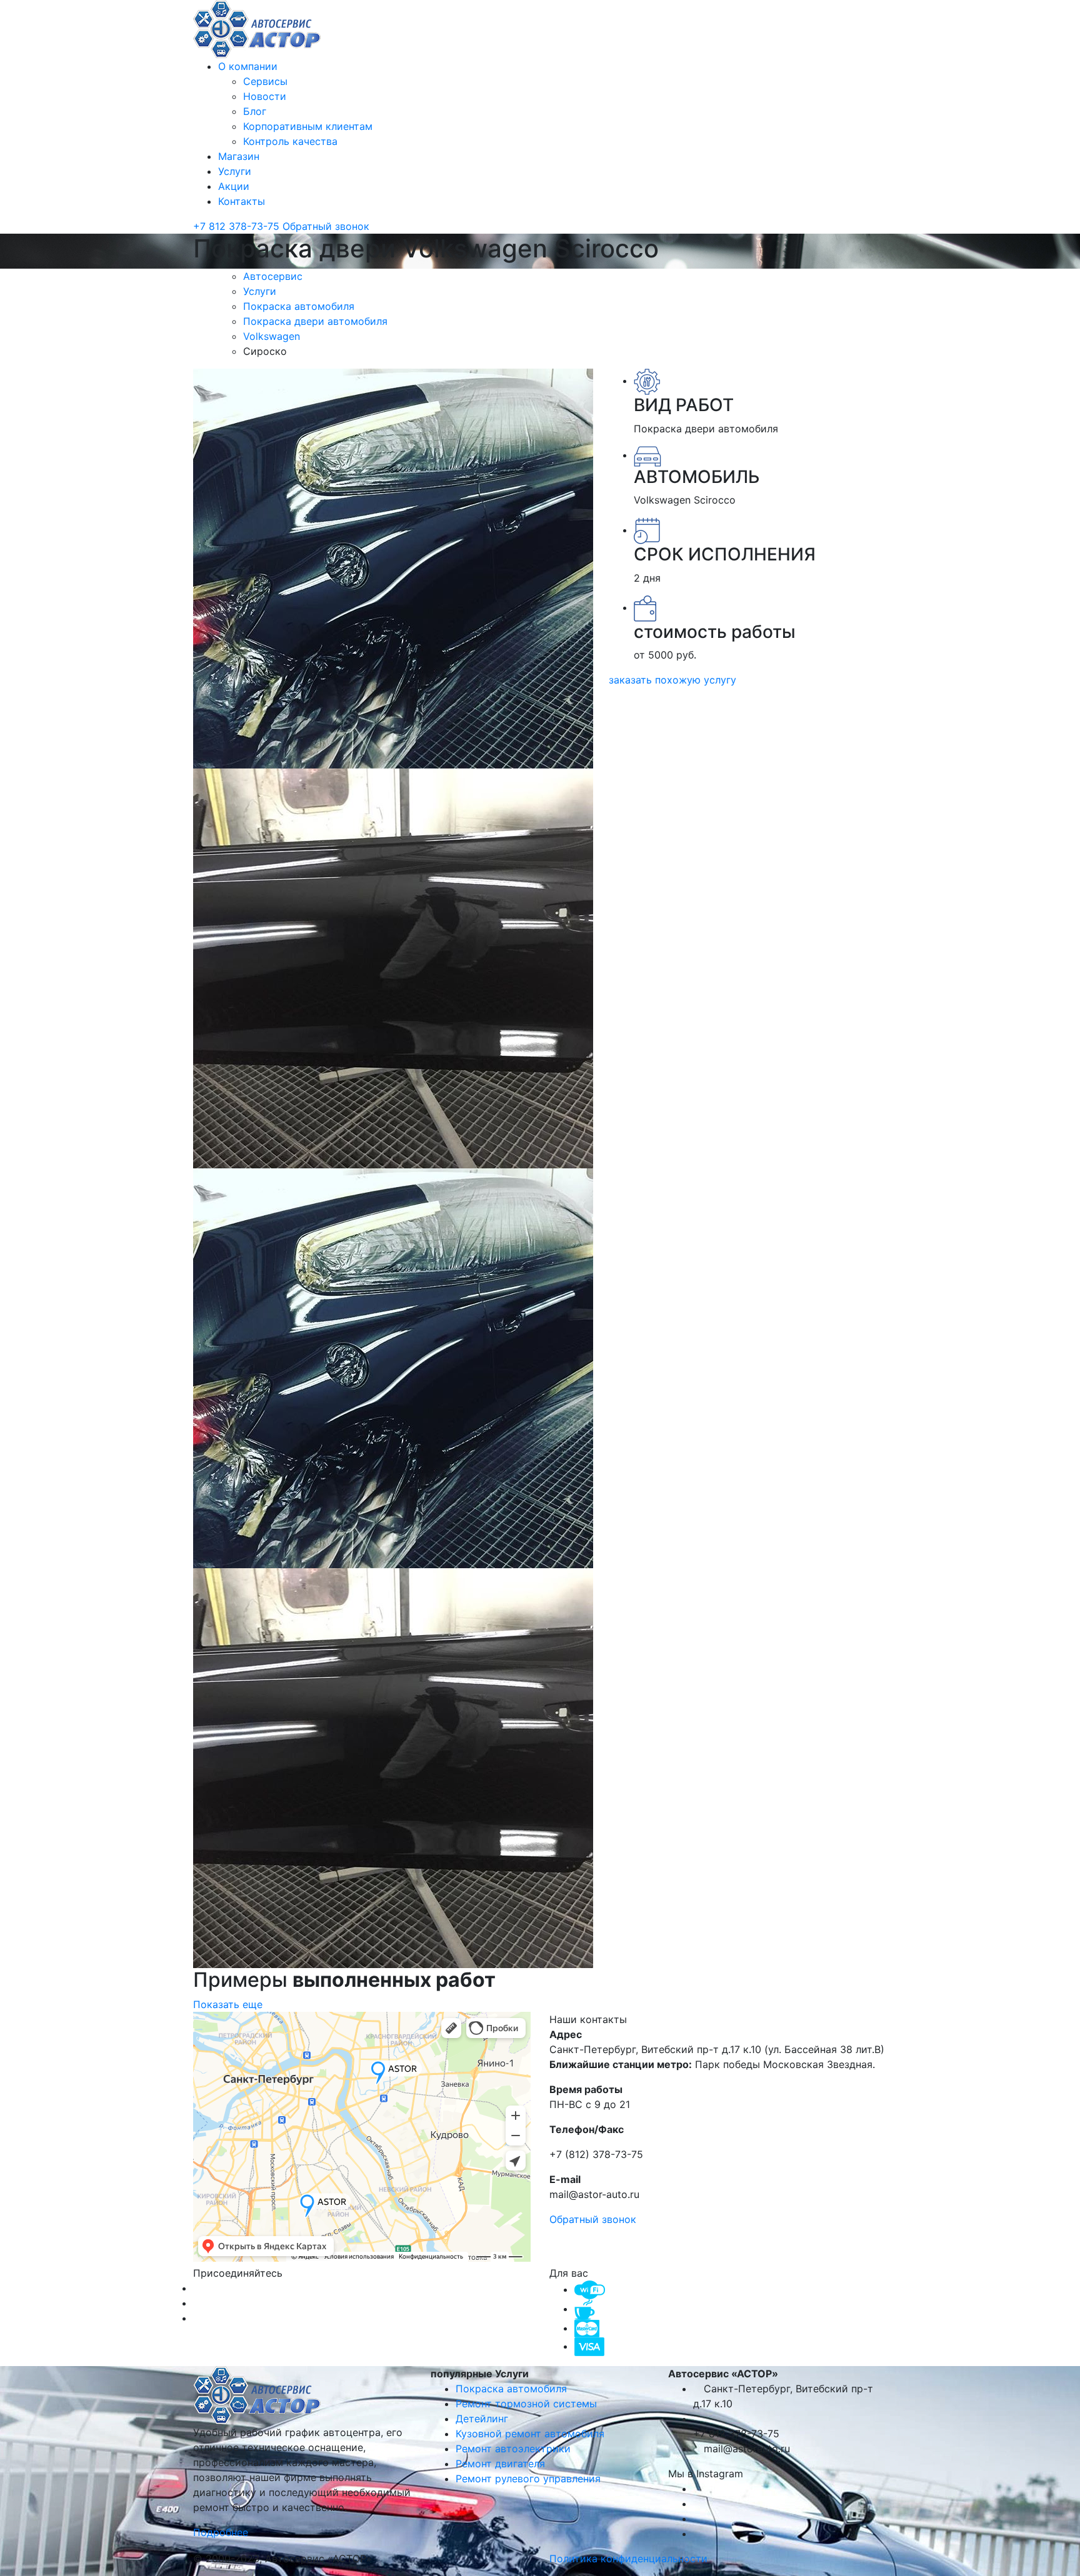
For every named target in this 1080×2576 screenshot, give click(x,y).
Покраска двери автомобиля (317, 321)
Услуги (235, 171)
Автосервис (274, 276)
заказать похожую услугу (672, 680)
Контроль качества (290, 141)
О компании (248, 66)
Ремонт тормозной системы (526, 2404)
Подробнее (222, 2532)
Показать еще (228, 2004)
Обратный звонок (326, 226)
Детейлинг (482, 2419)
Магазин (239, 156)
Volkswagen (273, 336)
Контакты (242, 201)
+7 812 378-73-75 (238, 226)
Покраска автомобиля (300, 306)
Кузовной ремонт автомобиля (530, 2434)
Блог (255, 111)
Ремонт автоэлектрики (513, 2449)
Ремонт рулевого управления (528, 2479)
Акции (234, 186)
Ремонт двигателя (500, 2464)
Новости (265, 96)
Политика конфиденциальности (628, 2559)
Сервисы (265, 81)
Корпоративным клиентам (308, 126)
